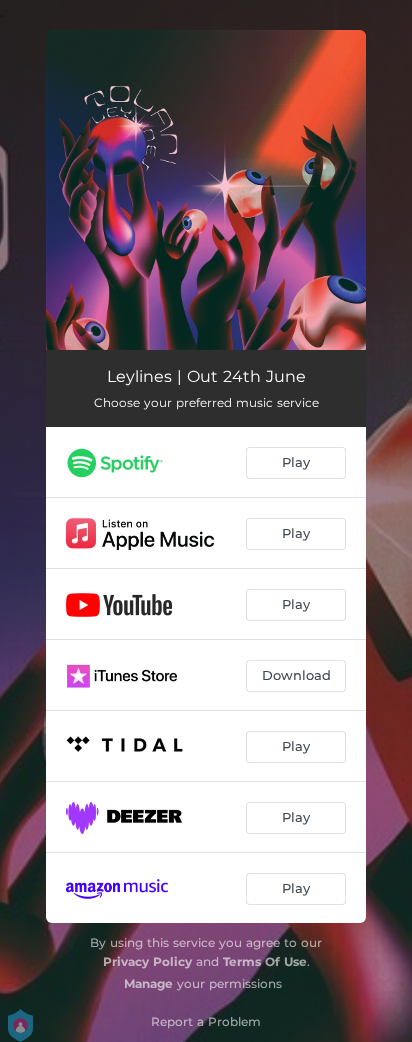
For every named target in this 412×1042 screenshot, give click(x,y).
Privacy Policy (147, 961)
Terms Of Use (265, 961)
